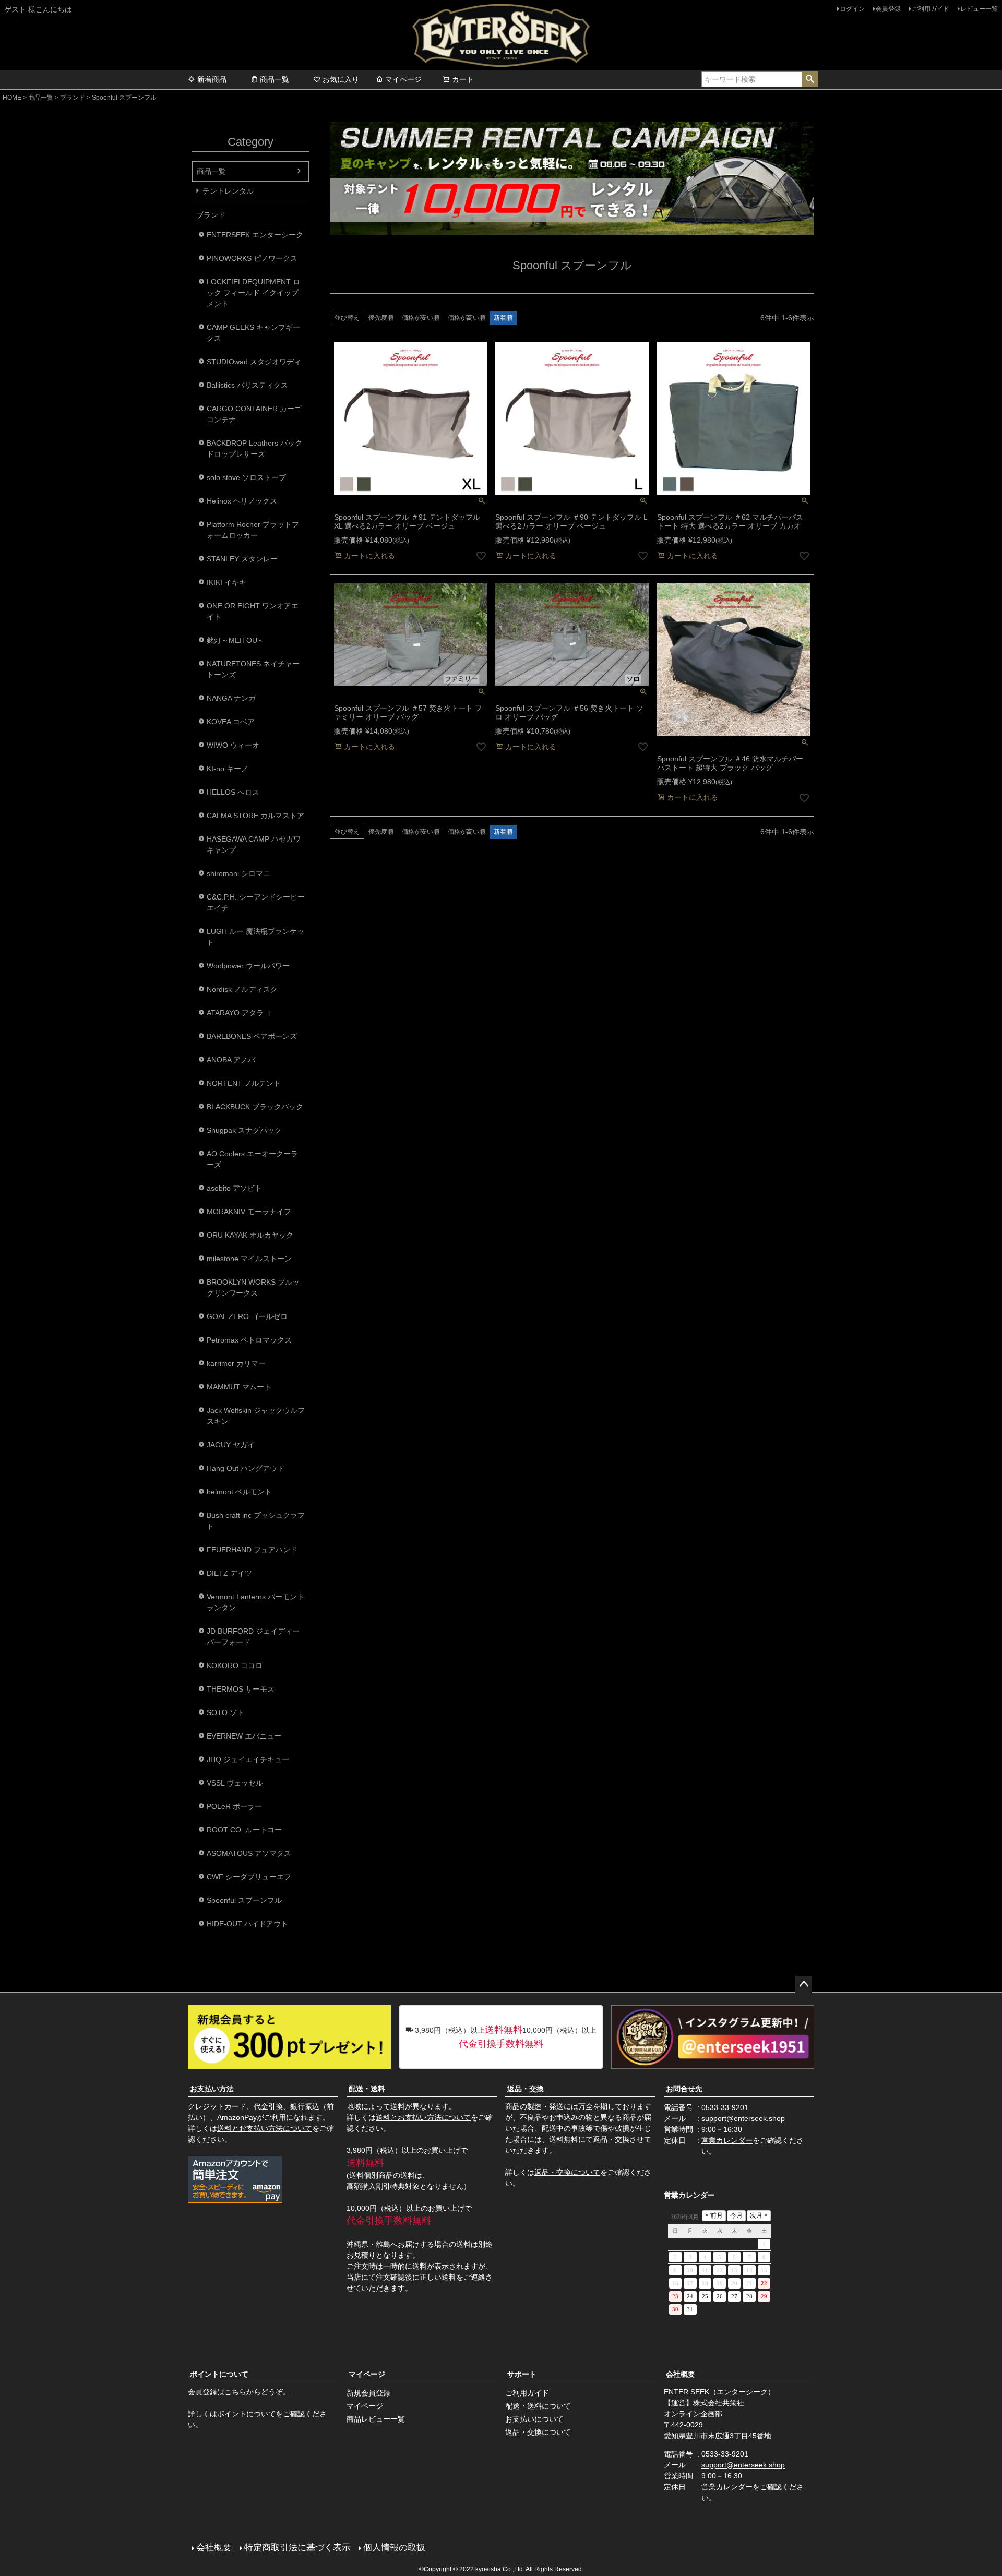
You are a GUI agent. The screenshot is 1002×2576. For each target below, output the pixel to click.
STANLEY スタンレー (242, 559)
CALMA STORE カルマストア (255, 816)
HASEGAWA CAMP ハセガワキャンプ (254, 844)
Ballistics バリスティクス (247, 385)
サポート (522, 2374)
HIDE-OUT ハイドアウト (247, 1924)
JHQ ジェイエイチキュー (248, 1759)
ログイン (852, 9)
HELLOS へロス (233, 792)
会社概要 (681, 2374)
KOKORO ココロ (235, 1666)
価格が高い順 (467, 318)
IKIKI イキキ (226, 582)
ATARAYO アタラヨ (239, 1013)
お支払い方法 (212, 2089)
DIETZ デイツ (229, 1573)
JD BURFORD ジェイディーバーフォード (253, 1637)
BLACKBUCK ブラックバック (255, 1107)
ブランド (73, 98)
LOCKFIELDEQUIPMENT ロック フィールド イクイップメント (253, 293)
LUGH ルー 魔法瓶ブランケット (255, 937)
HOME (12, 98)
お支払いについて (534, 2419)
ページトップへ (804, 1984)
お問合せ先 (684, 2089)
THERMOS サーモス (241, 1689)
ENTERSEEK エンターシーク (255, 235)
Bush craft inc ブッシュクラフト (256, 1521)
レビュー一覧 (979, 9)
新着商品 (212, 79)
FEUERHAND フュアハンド (252, 1550)
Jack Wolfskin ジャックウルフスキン (256, 1416)
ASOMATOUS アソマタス (249, 1853)
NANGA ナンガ (231, 698)
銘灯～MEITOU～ (236, 640)
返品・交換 (526, 2089)
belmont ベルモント (239, 1492)
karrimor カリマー (236, 1363)
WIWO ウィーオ (233, 745)
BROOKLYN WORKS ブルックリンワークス (253, 1287)
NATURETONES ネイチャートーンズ (253, 669)
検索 (810, 79)
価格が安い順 (421, 318)
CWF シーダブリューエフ (249, 1877)
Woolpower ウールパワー (248, 966)
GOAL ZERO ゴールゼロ (247, 1316)
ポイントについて (219, 2374)
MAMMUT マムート (239, 1387)
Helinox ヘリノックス (242, 501)
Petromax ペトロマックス (249, 1340)
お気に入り (341, 79)
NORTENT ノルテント (244, 1083)
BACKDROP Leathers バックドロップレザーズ (254, 448)
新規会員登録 (368, 2393)
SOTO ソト (225, 1712)
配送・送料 (367, 2089)
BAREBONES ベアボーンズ (252, 1036)
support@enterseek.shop (743, 2118)
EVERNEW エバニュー (244, 1736)
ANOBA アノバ (231, 1060)
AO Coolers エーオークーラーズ (252, 1159)
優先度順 (381, 318)
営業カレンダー (727, 2140)
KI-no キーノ (228, 769)
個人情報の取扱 (394, 2548)
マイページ (403, 79)
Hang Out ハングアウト (246, 1468)
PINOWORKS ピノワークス (252, 258)
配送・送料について (538, 2406)
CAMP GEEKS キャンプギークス (253, 333)
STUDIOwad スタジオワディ (254, 362)
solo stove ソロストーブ (246, 477)
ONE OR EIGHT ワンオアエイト (253, 611)
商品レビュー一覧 (376, 2419)
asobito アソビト (234, 1188)
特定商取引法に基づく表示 (297, 2548)
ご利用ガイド (931, 9)
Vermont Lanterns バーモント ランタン (255, 1602)
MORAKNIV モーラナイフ (249, 1212)
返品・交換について (567, 2172)
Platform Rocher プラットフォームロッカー (253, 530)
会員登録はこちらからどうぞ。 (239, 2392)
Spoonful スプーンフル (244, 1900)
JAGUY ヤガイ (231, 1445)
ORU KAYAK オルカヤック (250, 1235)
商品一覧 (275, 79)
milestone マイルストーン (249, 1259)
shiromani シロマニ (238, 873)
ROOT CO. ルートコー (244, 1830)
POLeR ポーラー (234, 1806)
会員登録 (888, 9)
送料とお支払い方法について (265, 2128)
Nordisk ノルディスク (242, 989)
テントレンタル (228, 191)
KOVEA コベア (231, 722)
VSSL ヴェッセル (235, 1783)
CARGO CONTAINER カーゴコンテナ (254, 414)
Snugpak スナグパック (244, 1130)
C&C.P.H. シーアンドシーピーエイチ (256, 902)
